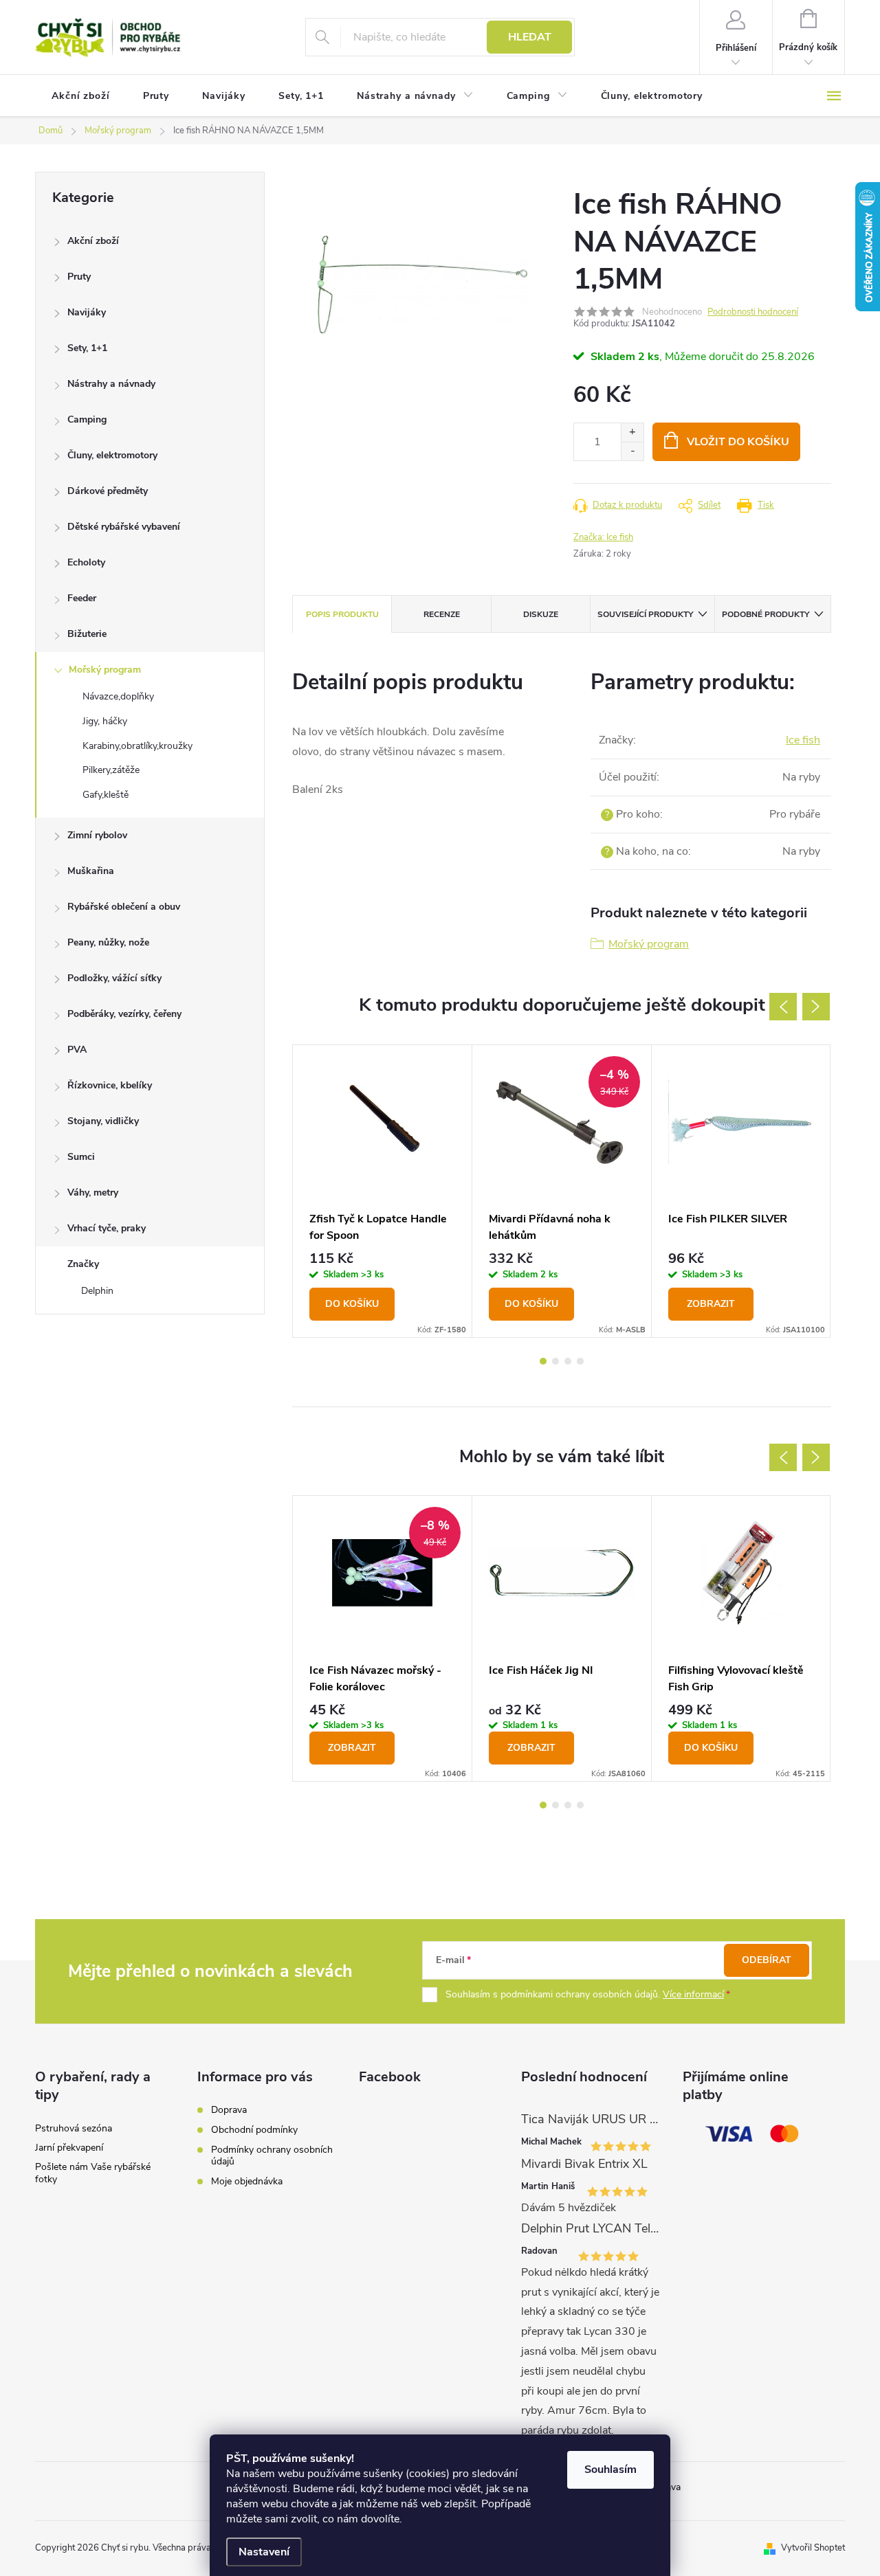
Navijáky (87, 312)
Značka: (603, 537)
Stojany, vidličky (103, 1121)
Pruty (79, 277)
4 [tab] (580, 1361)
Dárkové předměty (108, 491)
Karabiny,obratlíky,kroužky (137, 746)
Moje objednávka (247, 2181)
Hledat (530, 37)
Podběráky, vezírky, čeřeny (124, 1014)
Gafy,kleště (106, 795)
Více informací (693, 1994)
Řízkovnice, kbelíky (110, 1085)
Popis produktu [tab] (342, 614)
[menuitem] (81, 96)
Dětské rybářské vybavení (124, 527)
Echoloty (86, 562)
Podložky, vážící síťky (114, 978)
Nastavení (264, 2552)
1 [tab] (543, 1361)
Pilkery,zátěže (111, 770)
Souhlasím (610, 2469)
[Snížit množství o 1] (632, 451)
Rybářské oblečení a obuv (124, 907)
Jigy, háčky (105, 721)
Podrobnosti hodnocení (753, 312)
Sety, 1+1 (87, 348)
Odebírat (767, 1960)
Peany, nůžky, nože (108, 942)
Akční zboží (93, 241)
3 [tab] (568, 1361)
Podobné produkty (766, 614)
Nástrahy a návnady (111, 384)
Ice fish (803, 740)
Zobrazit (711, 1304)
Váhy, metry (93, 1192)
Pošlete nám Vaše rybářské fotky (93, 2173)
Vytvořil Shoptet (813, 2548)
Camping (87, 419)
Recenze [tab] (442, 614)
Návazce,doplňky (118, 696)
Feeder (82, 598)
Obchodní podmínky (254, 2130)
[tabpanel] (383, 1191)
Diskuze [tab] (541, 614)
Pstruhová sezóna (74, 2128)
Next (816, 1007)
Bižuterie (87, 634)
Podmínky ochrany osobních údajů (272, 2155)
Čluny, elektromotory (112, 455)
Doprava (229, 2110)
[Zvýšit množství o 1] (632, 433)
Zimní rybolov (97, 835)
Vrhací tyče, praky (107, 1228)
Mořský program (105, 670)
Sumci (81, 1157)
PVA (77, 1050)
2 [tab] (555, 1361)
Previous (783, 1007)
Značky (83, 1264)
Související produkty (645, 614)
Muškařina (91, 871)
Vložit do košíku (738, 442)
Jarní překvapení (69, 2148)
